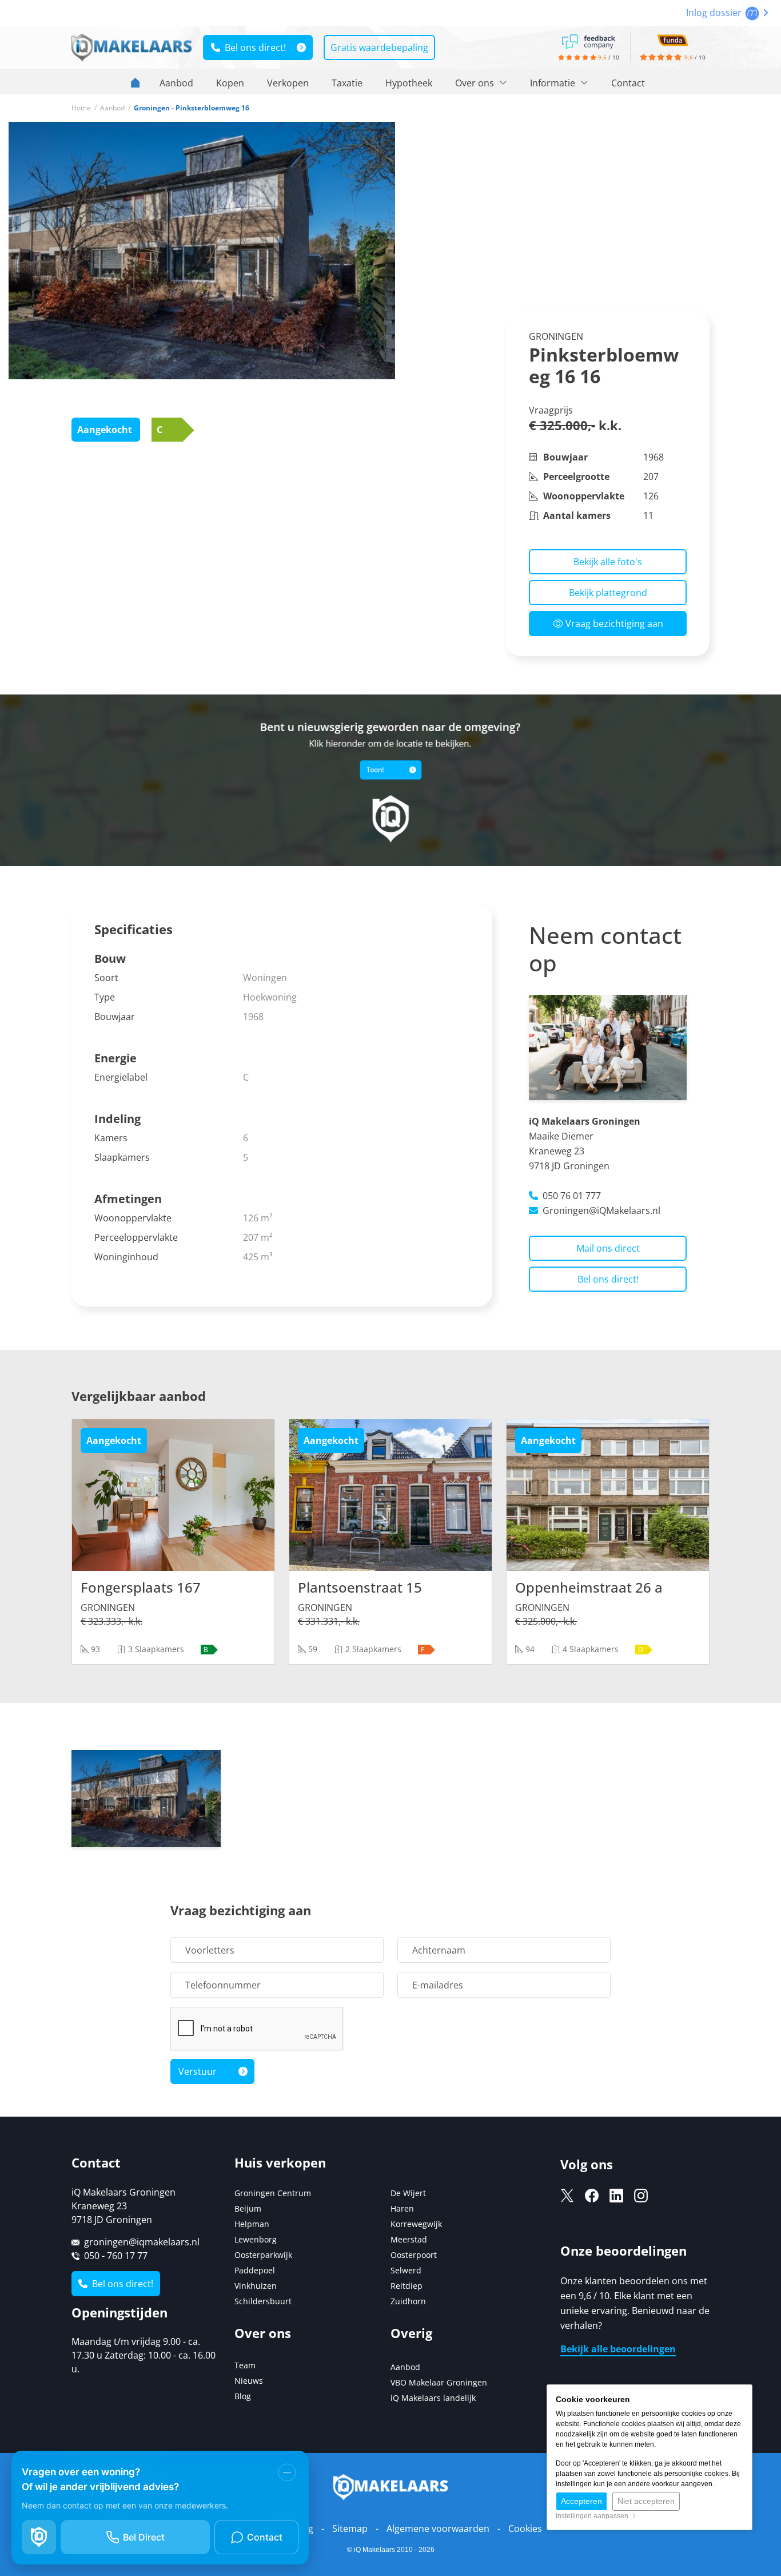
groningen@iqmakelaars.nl (142, 2242)
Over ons (476, 83)
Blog (243, 2396)
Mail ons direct (608, 1248)
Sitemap (350, 2529)
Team (245, 2365)
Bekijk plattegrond (608, 593)
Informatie (554, 83)
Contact (628, 83)
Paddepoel (255, 2270)
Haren (402, 2208)
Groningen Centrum (273, 2193)
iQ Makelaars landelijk (433, 2398)
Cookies (525, 2529)
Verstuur (198, 2071)
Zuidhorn (408, 2301)
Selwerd (406, 2270)
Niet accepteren (646, 2501)
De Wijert (408, 2193)
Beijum (248, 2208)
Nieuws (249, 2381)
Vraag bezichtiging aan (613, 624)
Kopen (230, 83)
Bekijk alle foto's (608, 562)
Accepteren (581, 2501)
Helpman (252, 2224)
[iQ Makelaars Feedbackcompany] (588, 41)
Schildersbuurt (263, 2301)
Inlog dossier (715, 13)
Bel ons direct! (253, 47)
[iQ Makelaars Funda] (673, 39)
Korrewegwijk (416, 2224)
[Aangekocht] (173, 1494)
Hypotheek (409, 83)
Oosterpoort (414, 2255)
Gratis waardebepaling (379, 47)
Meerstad (409, 2239)
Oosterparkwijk (263, 2255)
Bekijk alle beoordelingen (618, 2349)
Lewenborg (256, 2239)
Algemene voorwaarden (438, 2529)
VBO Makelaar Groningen (439, 2382)
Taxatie (347, 83)
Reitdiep (407, 2286)
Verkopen (288, 83)
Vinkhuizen (256, 2286)
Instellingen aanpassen (594, 2516)
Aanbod (176, 83)
